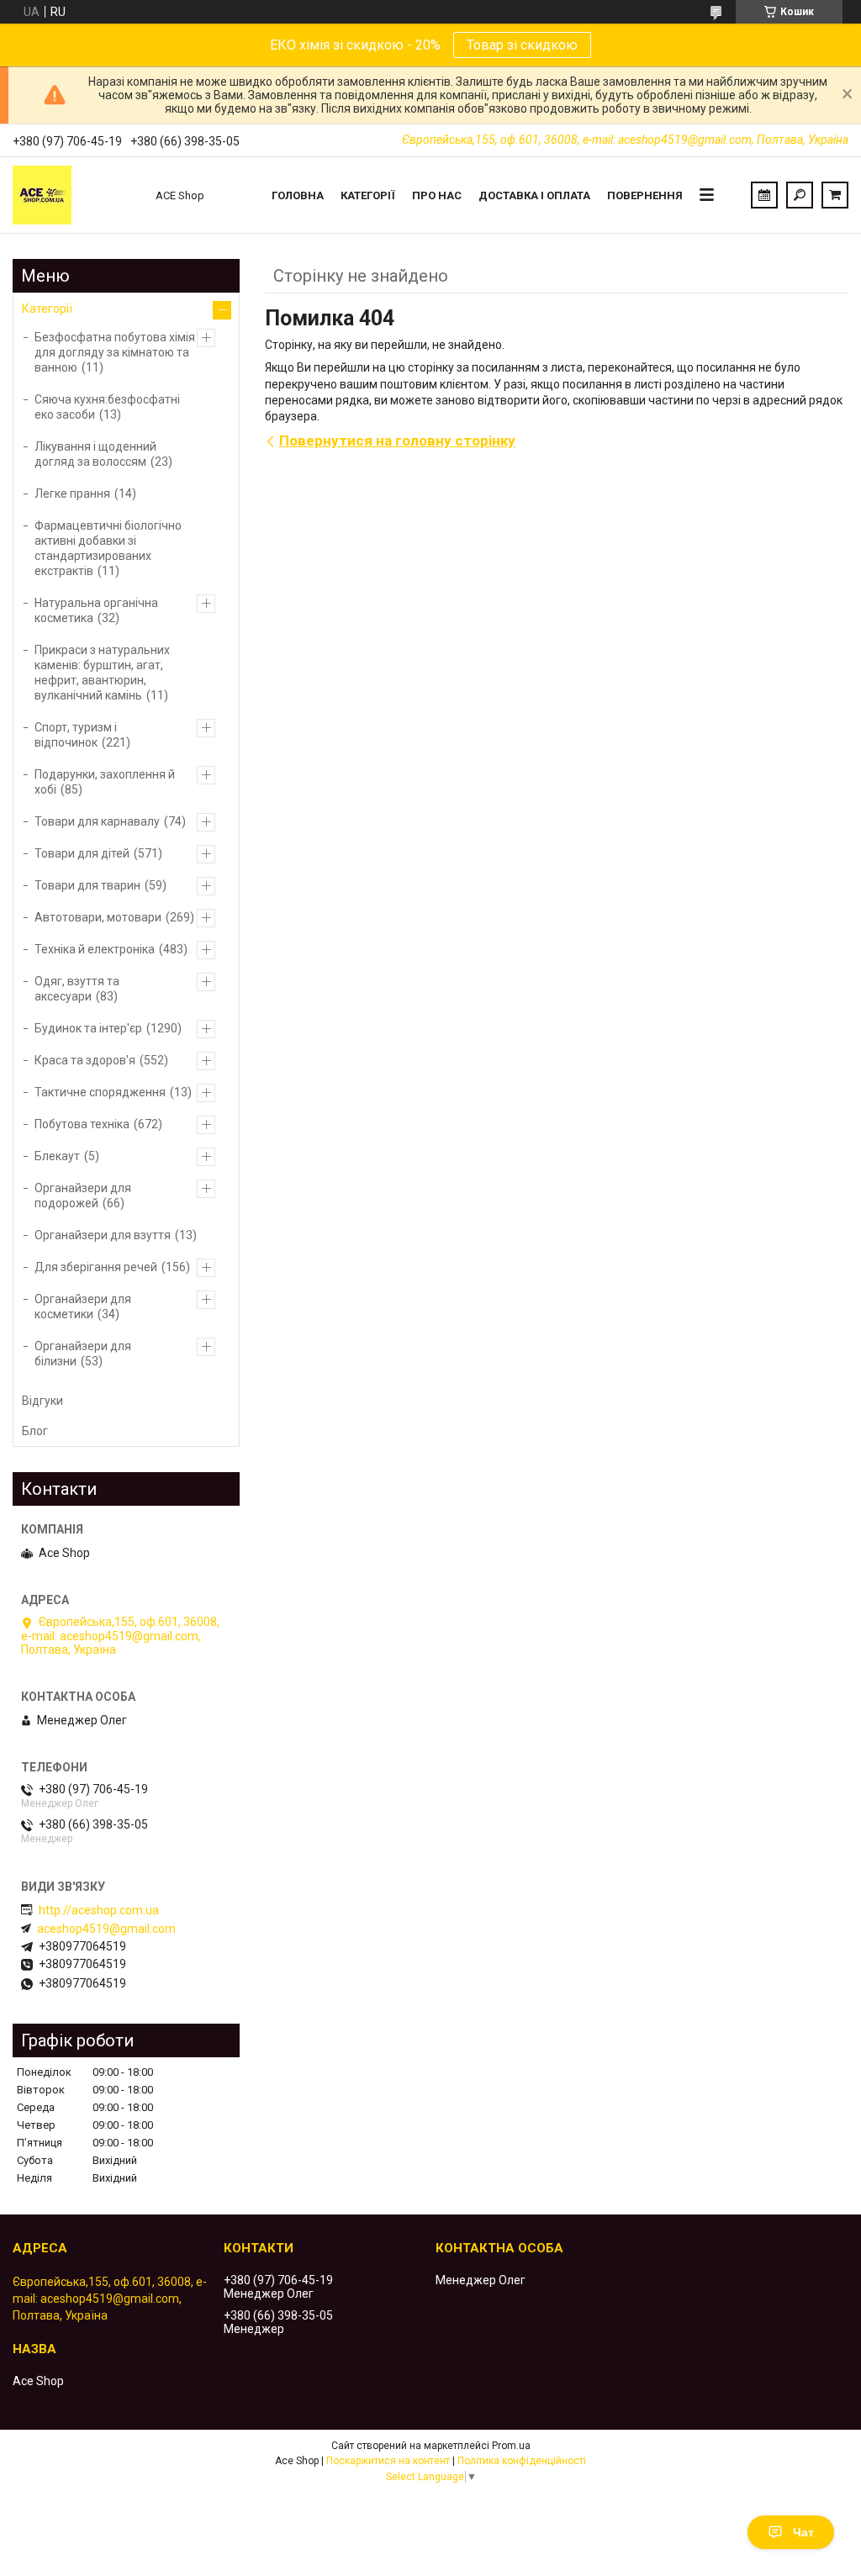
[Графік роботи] (764, 195)
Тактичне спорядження (100, 1092)
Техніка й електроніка (95, 949)
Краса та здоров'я (85, 1060)
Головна (298, 195)
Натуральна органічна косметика (96, 610)
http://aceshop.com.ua (99, 1910)
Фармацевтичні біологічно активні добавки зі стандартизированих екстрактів (108, 548)
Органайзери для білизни (83, 1354)
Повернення (645, 195)
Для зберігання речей (96, 1267)
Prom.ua (511, 2446)
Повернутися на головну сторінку (397, 441)
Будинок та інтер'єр (88, 1028)
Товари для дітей (82, 853)
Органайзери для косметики (83, 1306)
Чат (803, 2532)
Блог (35, 1431)
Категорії (368, 195)
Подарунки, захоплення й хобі (105, 782)
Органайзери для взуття (103, 1235)
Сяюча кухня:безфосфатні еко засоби (107, 407)
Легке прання (72, 494)
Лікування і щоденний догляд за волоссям (95, 454)
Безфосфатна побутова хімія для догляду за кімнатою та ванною (115, 352)
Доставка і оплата (534, 195)
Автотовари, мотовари (98, 917)
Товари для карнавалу (97, 821)
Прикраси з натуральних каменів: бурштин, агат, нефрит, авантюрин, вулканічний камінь (102, 673)
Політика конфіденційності (522, 2461)
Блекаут (57, 1156)
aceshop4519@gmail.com (106, 1929)
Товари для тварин (87, 885)
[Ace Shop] (76, 195)
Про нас (437, 195)
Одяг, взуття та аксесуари (77, 989)
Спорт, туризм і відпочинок (76, 735)
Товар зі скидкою (522, 45)
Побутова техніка (82, 1124)
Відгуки (42, 1401)
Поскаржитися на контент (388, 2461)
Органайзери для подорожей (83, 1196)
